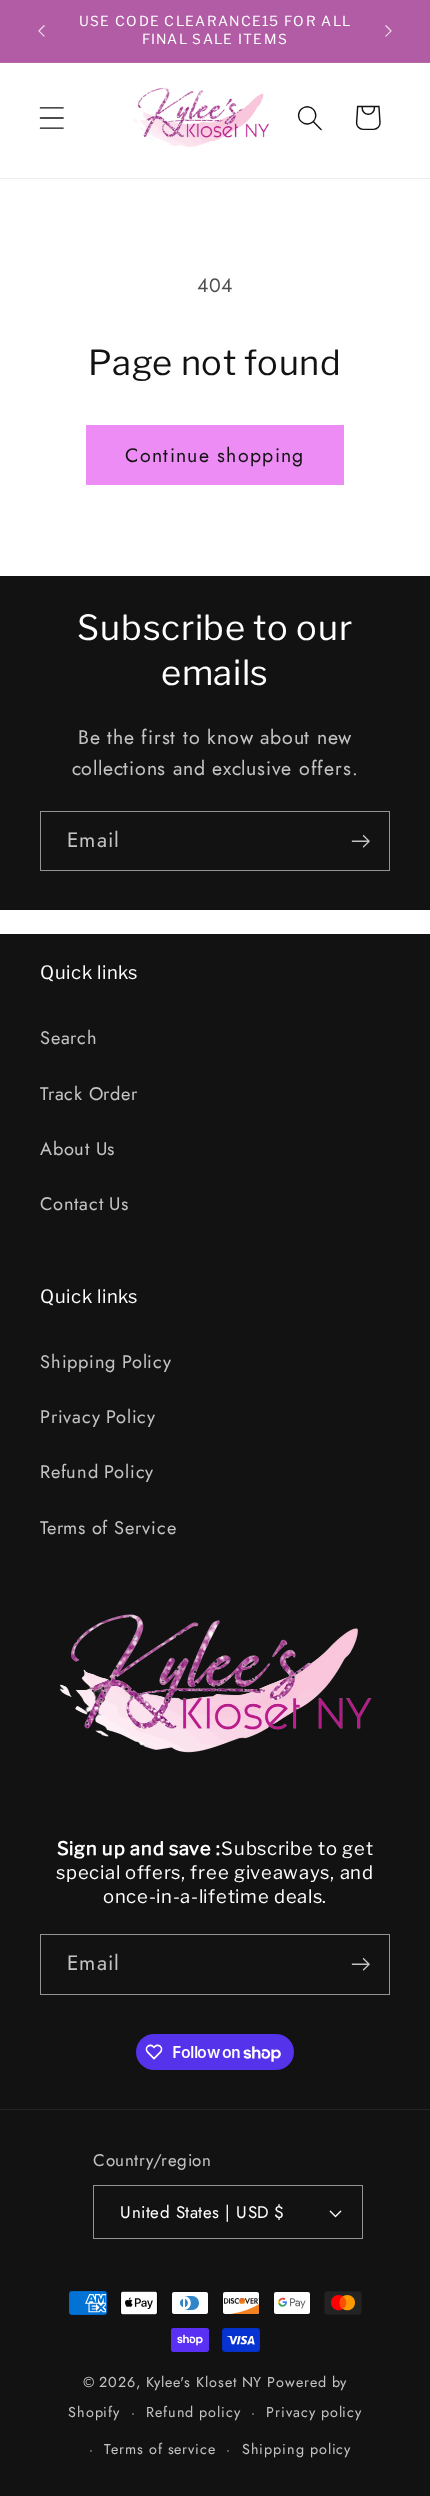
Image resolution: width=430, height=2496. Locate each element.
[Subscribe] (360, 841)
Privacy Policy (98, 1417)
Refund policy (193, 2412)
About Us (77, 1149)
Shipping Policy (106, 1362)
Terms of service (160, 2449)
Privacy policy (314, 2412)
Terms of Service (108, 1528)
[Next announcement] (389, 31)
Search (69, 1038)
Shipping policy (297, 2449)
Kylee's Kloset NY (204, 2382)
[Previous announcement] (42, 31)
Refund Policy (97, 1472)
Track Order (89, 1094)
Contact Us (84, 1204)
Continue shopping (214, 455)
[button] (51, 117)
